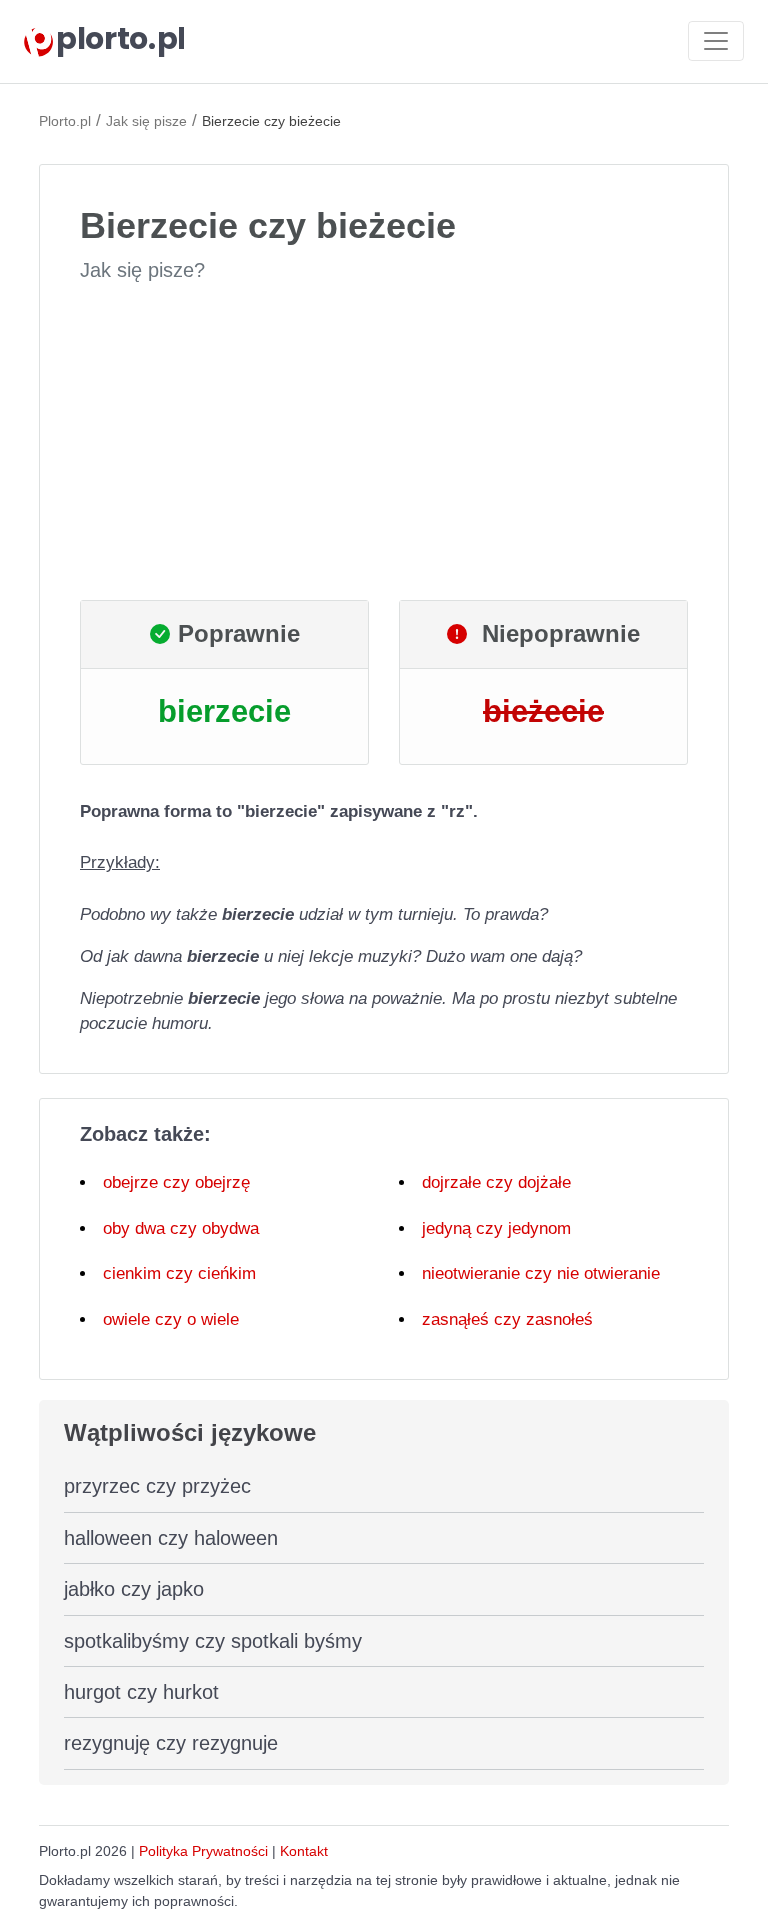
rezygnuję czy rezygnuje (171, 1743)
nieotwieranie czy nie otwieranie (541, 1273)
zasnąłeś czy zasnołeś (507, 1319)
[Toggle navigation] (716, 41)
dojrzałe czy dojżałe (496, 1182)
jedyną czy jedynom (496, 1228)
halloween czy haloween (171, 1538)
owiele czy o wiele (171, 1319)
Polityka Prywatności (203, 1851)
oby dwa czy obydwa (181, 1228)
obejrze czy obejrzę (176, 1182)
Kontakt (304, 1851)
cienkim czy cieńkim (179, 1273)
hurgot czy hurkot (141, 1692)
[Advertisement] (384, 442)
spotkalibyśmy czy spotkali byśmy (213, 1641)
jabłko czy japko (134, 1589)
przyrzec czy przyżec (157, 1486)
